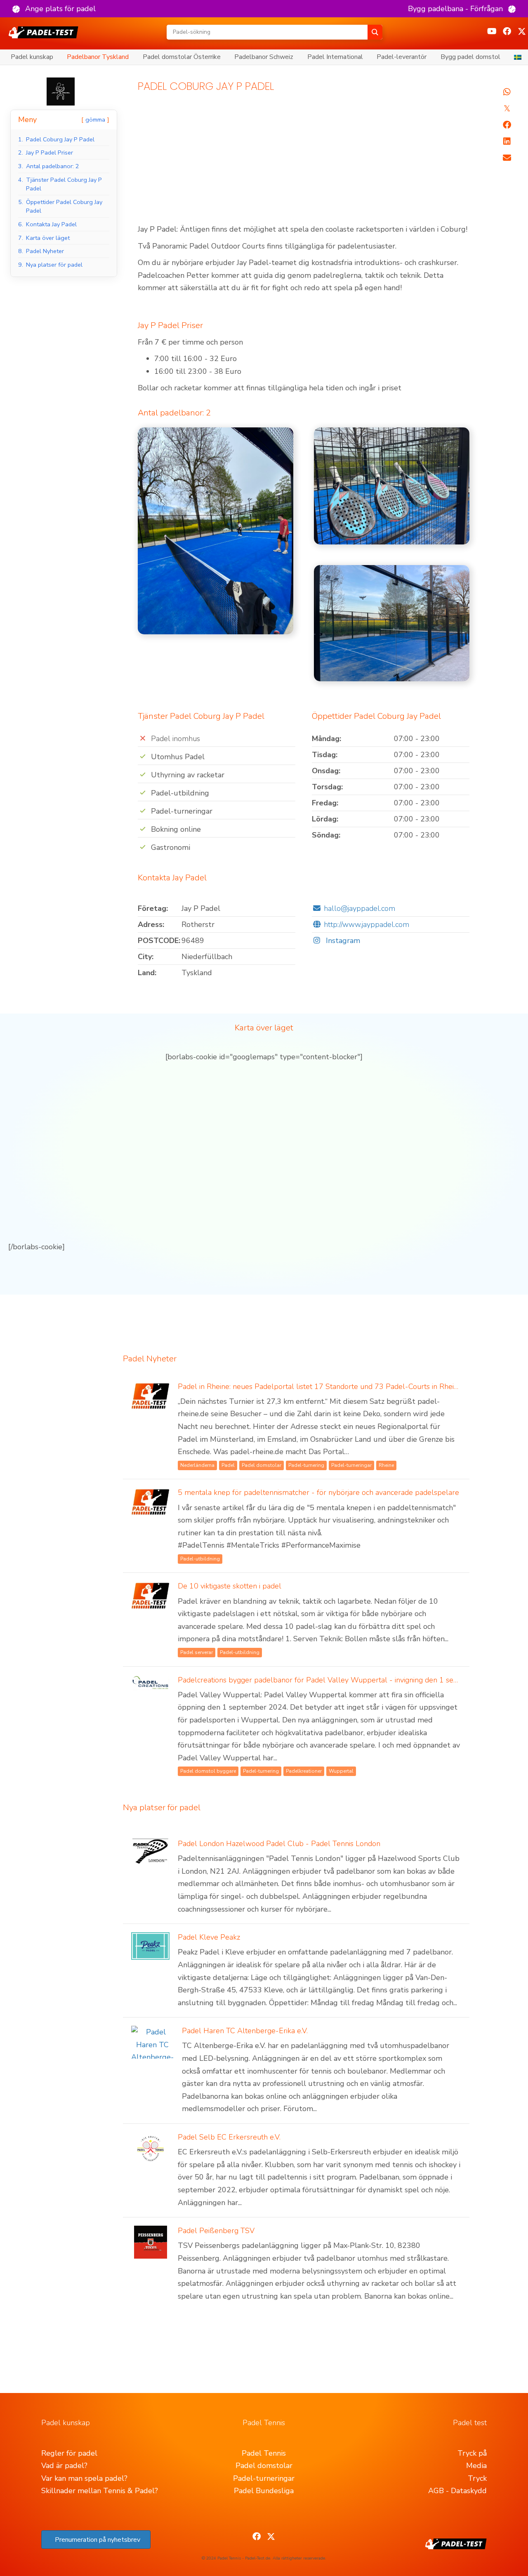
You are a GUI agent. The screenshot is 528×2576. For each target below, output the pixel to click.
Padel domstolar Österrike (182, 57)
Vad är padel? (64, 2466)
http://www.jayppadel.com (367, 924)
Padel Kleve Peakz (209, 1937)
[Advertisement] (304, 162)
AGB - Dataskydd (457, 2491)
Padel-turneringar (264, 2478)
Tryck (477, 2478)
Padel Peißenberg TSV (216, 2231)
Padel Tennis (264, 2453)
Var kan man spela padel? (84, 2478)
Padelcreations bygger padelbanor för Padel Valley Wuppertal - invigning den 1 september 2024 (340, 1680)
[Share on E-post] (507, 158)
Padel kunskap (32, 57)
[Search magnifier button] (375, 32)
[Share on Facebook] (507, 125)
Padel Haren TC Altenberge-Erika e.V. (245, 2031)
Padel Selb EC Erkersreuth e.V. (229, 2137)
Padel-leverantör (402, 57)
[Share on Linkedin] (507, 141)
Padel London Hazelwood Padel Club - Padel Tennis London (279, 1844)
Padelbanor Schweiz (264, 57)
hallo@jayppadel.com (359, 908)
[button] (54, 9)
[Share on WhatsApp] (507, 92)
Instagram (342, 941)
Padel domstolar (264, 2466)
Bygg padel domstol (470, 57)
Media (476, 2466)
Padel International (335, 57)
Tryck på (472, 2453)
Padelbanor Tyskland (98, 57)
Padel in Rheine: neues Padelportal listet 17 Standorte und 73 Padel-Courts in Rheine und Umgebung (347, 1387)
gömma (95, 120)
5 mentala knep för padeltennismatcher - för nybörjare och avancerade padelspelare (318, 1492)
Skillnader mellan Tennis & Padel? (100, 2491)
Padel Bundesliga (264, 2491)
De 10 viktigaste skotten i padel (230, 1586)
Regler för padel (69, 2453)
